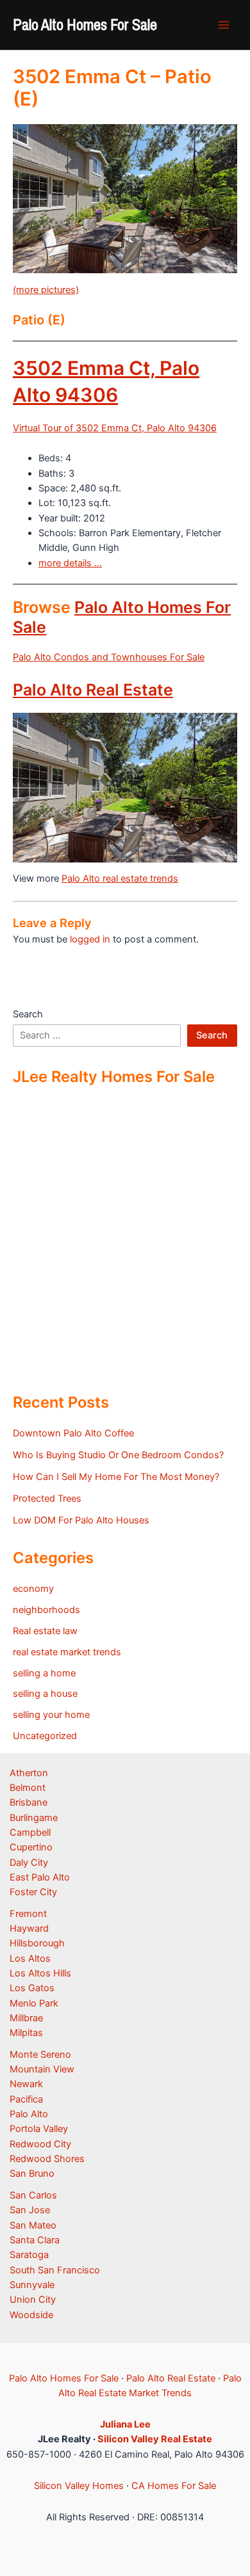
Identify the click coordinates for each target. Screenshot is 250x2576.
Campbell (30, 1833)
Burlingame (34, 1818)
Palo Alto (29, 2114)
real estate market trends (67, 1652)
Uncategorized (45, 1736)
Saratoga (29, 2255)
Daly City (29, 1863)
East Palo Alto (40, 1877)
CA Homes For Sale (174, 2486)
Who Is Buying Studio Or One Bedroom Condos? (118, 1455)
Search (28, 1014)
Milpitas (26, 2033)
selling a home (44, 1673)
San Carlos (33, 2195)
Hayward (29, 1928)
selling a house (45, 1694)
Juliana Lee (125, 2424)
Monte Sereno (40, 2055)
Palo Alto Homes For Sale (85, 24)
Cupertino (31, 1847)
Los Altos (30, 1959)
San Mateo (33, 2225)
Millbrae (26, 2018)
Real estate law (45, 1631)
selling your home (51, 1715)
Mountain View (42, 2069)
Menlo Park (34, 2003)
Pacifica (26, 2099)
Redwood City (40, 2144)
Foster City (33, 1892)
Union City (33, 2300)
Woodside (31, 2315)
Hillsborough (37, 1943)
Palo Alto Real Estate (93, 690)
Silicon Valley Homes (79, 2486)
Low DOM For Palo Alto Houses (81, 1520)
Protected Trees (47, 1499)
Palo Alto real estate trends (120, 879)
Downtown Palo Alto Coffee (73, 1433)
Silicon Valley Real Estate (155, 2439)
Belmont (28, 1788)
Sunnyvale (32, 2285)
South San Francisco (55, 2270)
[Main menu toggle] (224, 25)
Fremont (28, 1914)
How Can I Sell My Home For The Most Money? (116, 1477)
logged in (90, 939)
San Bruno (32, 2174)
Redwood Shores (47, 2159)
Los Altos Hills (40, 1973)
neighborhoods (46, 1610)
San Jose (30, 2210)
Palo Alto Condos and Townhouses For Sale (109, 657)
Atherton (29, 1773)
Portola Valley (39, 2129)
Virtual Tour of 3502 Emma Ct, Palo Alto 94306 (115, 428)
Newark (26, 2084)
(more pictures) (46, 290)
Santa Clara (35, 2240)
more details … (70, 563)
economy (33, 1589)
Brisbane (29, 1802)
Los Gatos (32, 1988)
